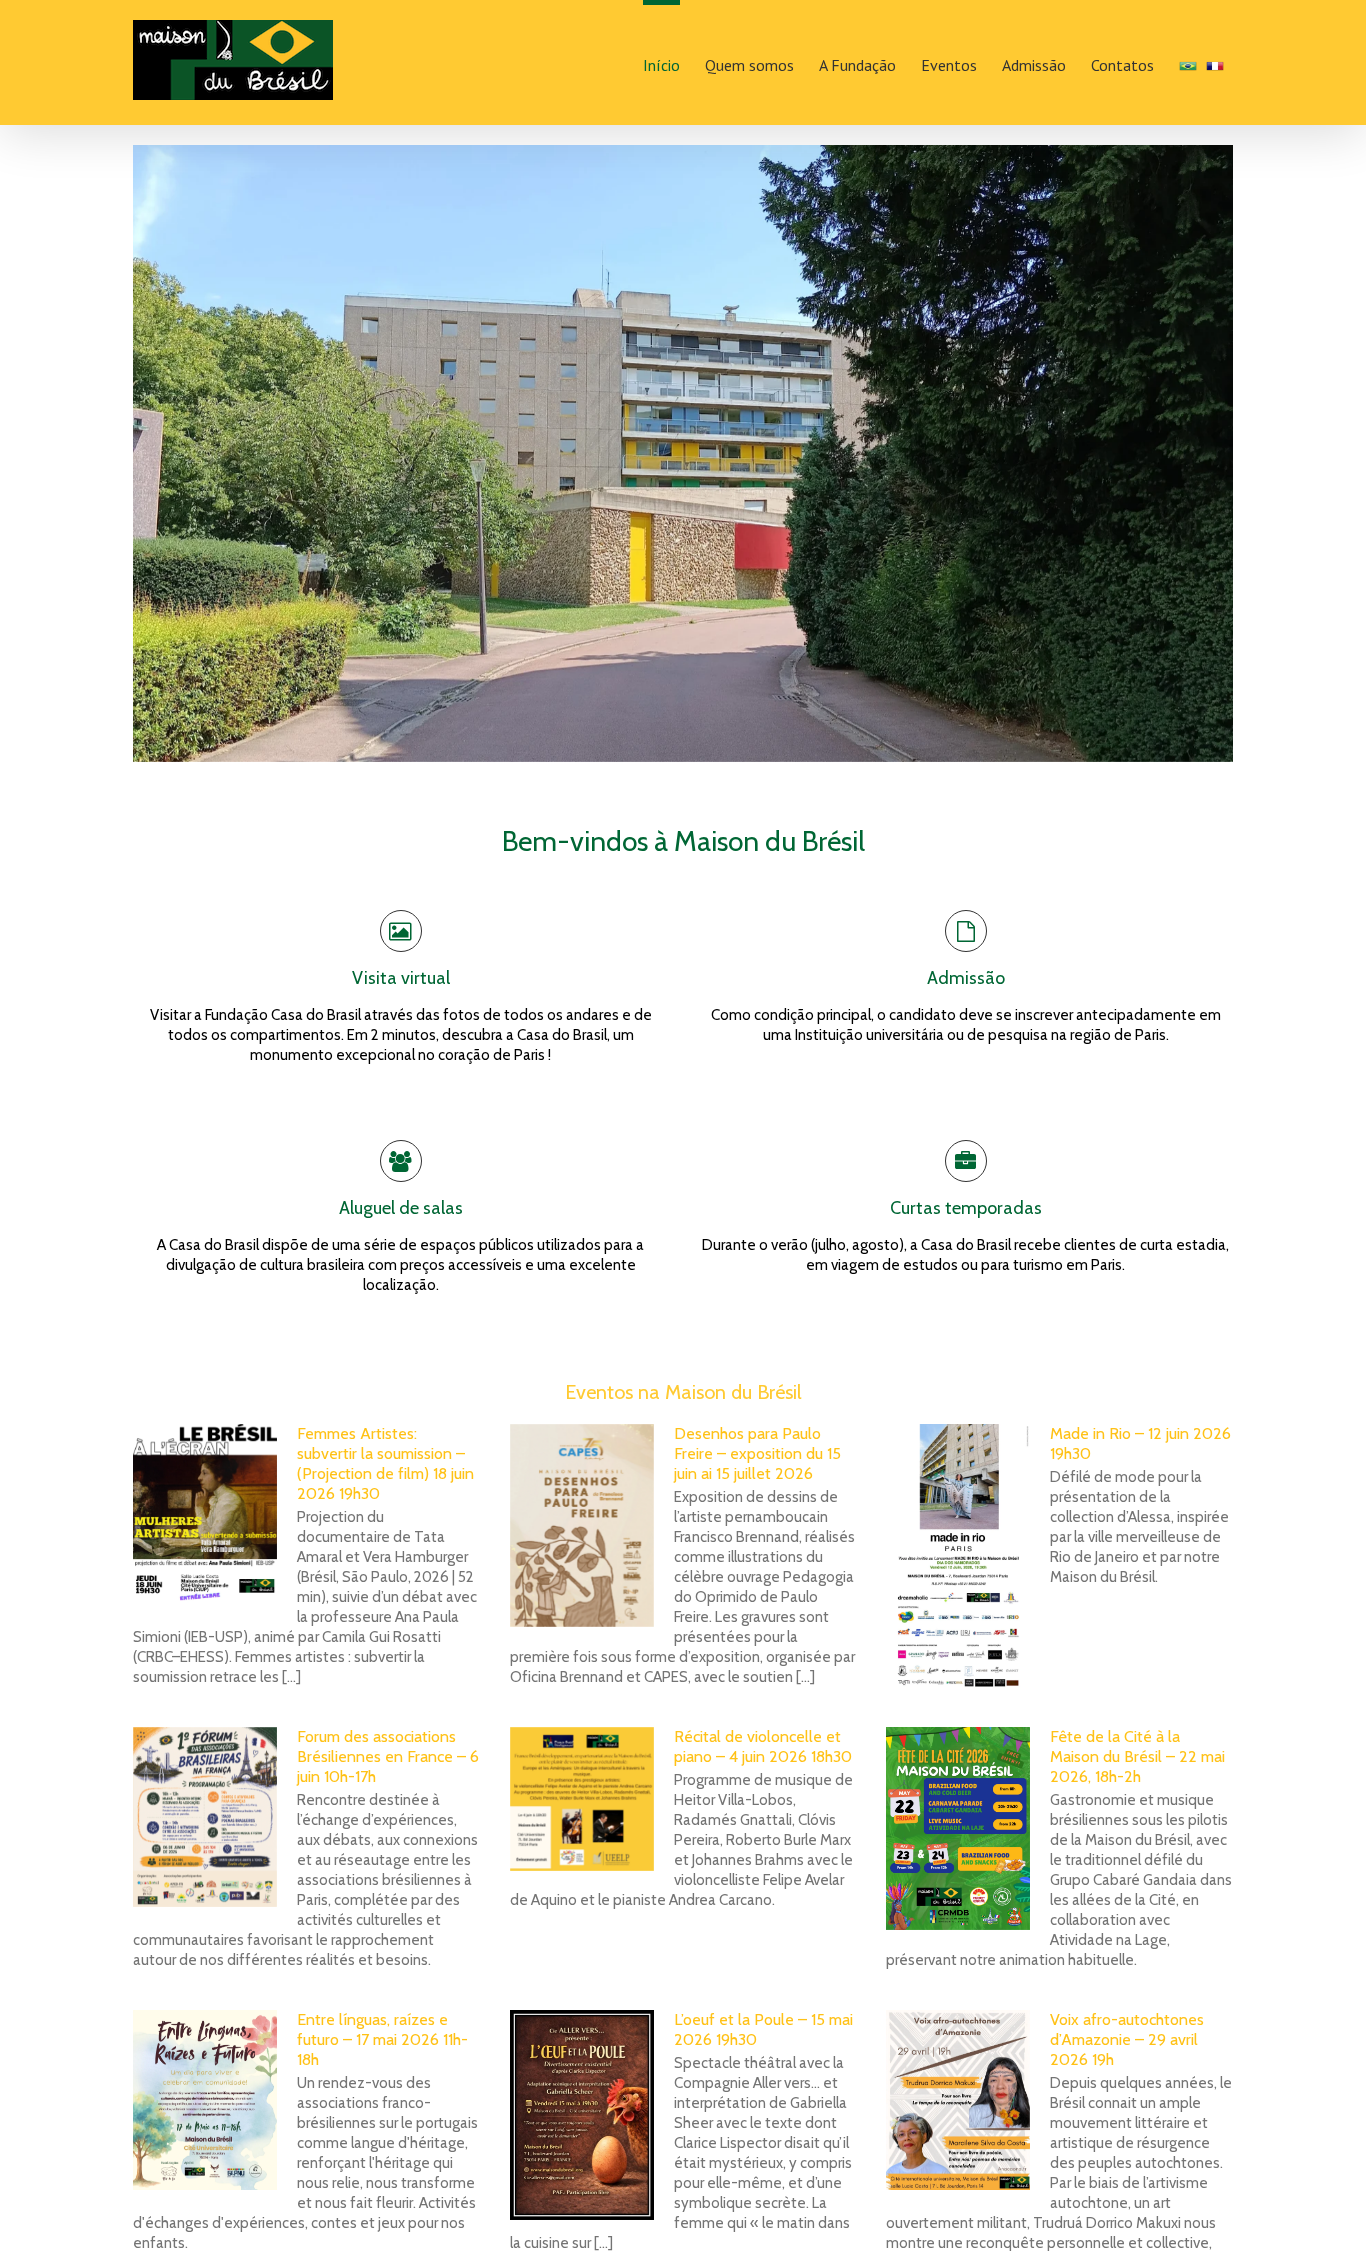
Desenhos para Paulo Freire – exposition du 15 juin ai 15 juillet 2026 (757, 1453)
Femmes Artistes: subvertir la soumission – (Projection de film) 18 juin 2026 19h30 (385, 1463)
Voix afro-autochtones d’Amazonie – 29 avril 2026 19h (1127, 2039)
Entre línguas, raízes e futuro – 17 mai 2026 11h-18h (382, 2039)
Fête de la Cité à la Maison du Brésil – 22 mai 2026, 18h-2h (1137, 1756)
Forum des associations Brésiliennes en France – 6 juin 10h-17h (388, 1756)
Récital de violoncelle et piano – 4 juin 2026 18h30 (763, 1746)
